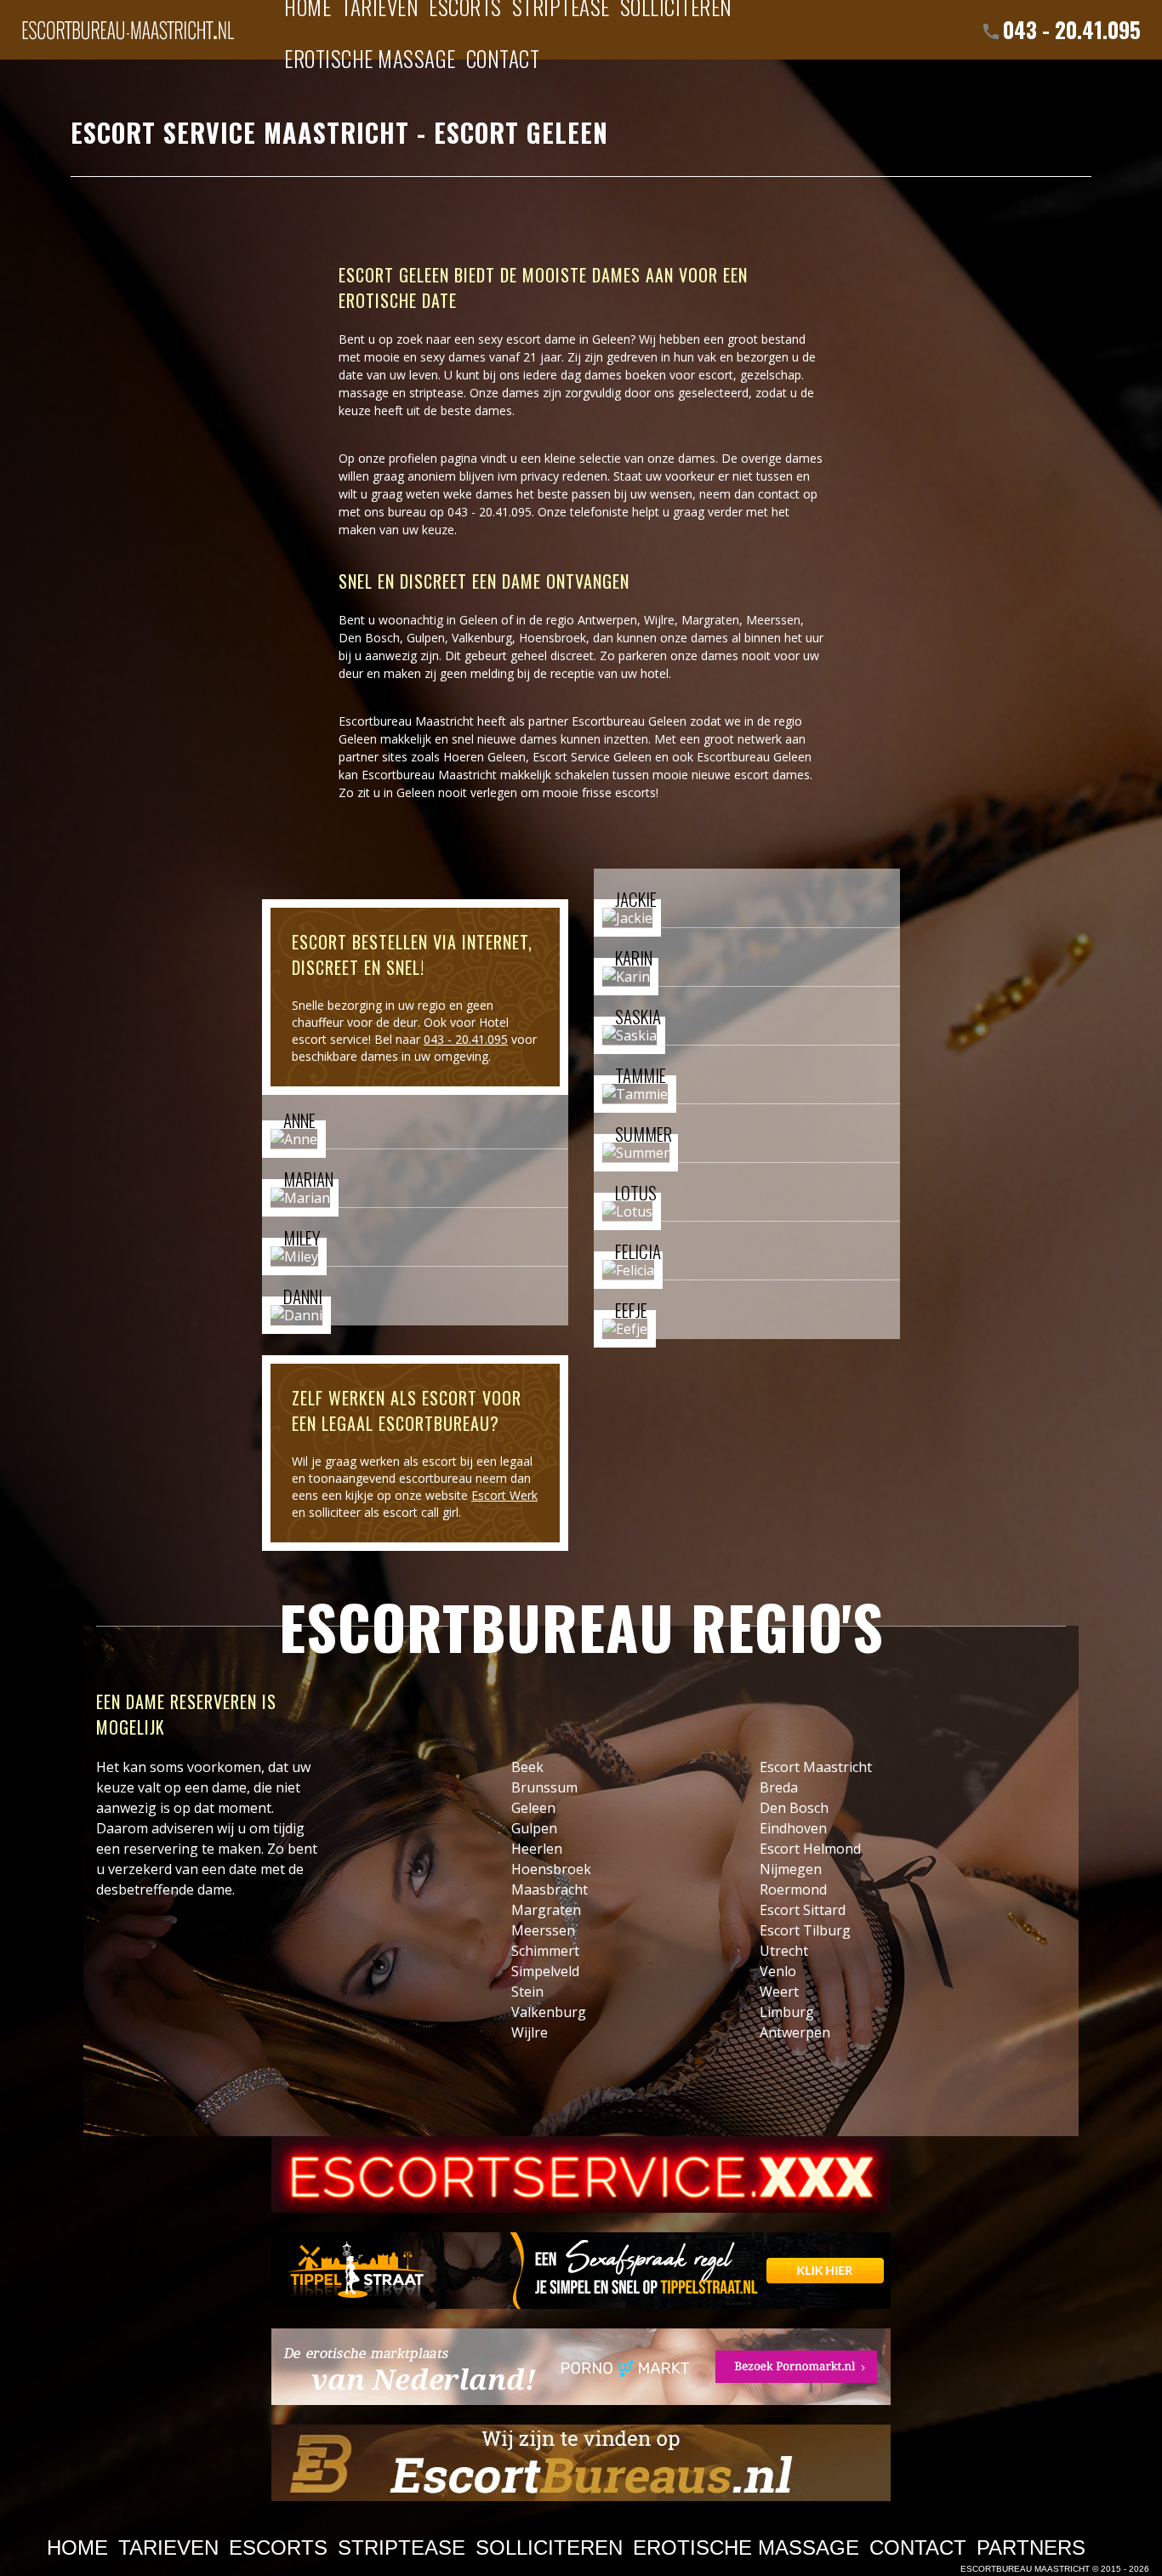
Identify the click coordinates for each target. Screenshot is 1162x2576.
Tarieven (168, 2548)
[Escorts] (581, 2271)
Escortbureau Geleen (629, 721)
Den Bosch (369, 638)
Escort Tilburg (805, 1930)
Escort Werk (504, 1495)
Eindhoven (793, 1828)
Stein (527, 1992)
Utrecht (784, 1951)
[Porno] (581, 2367)
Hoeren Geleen (484, 757)
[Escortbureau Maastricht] (128, 21)
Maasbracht (550, 1889)
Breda (779, 1787)
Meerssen (773, 620)
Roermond (793, 1889)
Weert (779, 1992)
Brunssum (544, 1787)
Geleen (533, 1808)
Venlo (778, 1971)
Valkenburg (482, 638)
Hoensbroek (553, 638)
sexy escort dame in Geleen (554, 339)
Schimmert (545, 1951)
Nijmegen (791, 1869)
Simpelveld (545, 1971)
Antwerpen (607, 620)
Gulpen (426, 638)
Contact (503, 58)
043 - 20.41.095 (1072, 29)
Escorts (278, 2548)
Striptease (402, 2548)
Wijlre (659, 620)
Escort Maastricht (816, 1767)
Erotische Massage (370, 58)
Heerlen (537, 1849)
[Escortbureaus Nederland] (581, 2463)
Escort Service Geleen (592, 757)
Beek (527, 1767)
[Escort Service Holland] (581, 2174)
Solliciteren (549, 2548)
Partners (1031, 2548)
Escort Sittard (803, 1910)
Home (77, 2548)
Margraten (710, 620)
